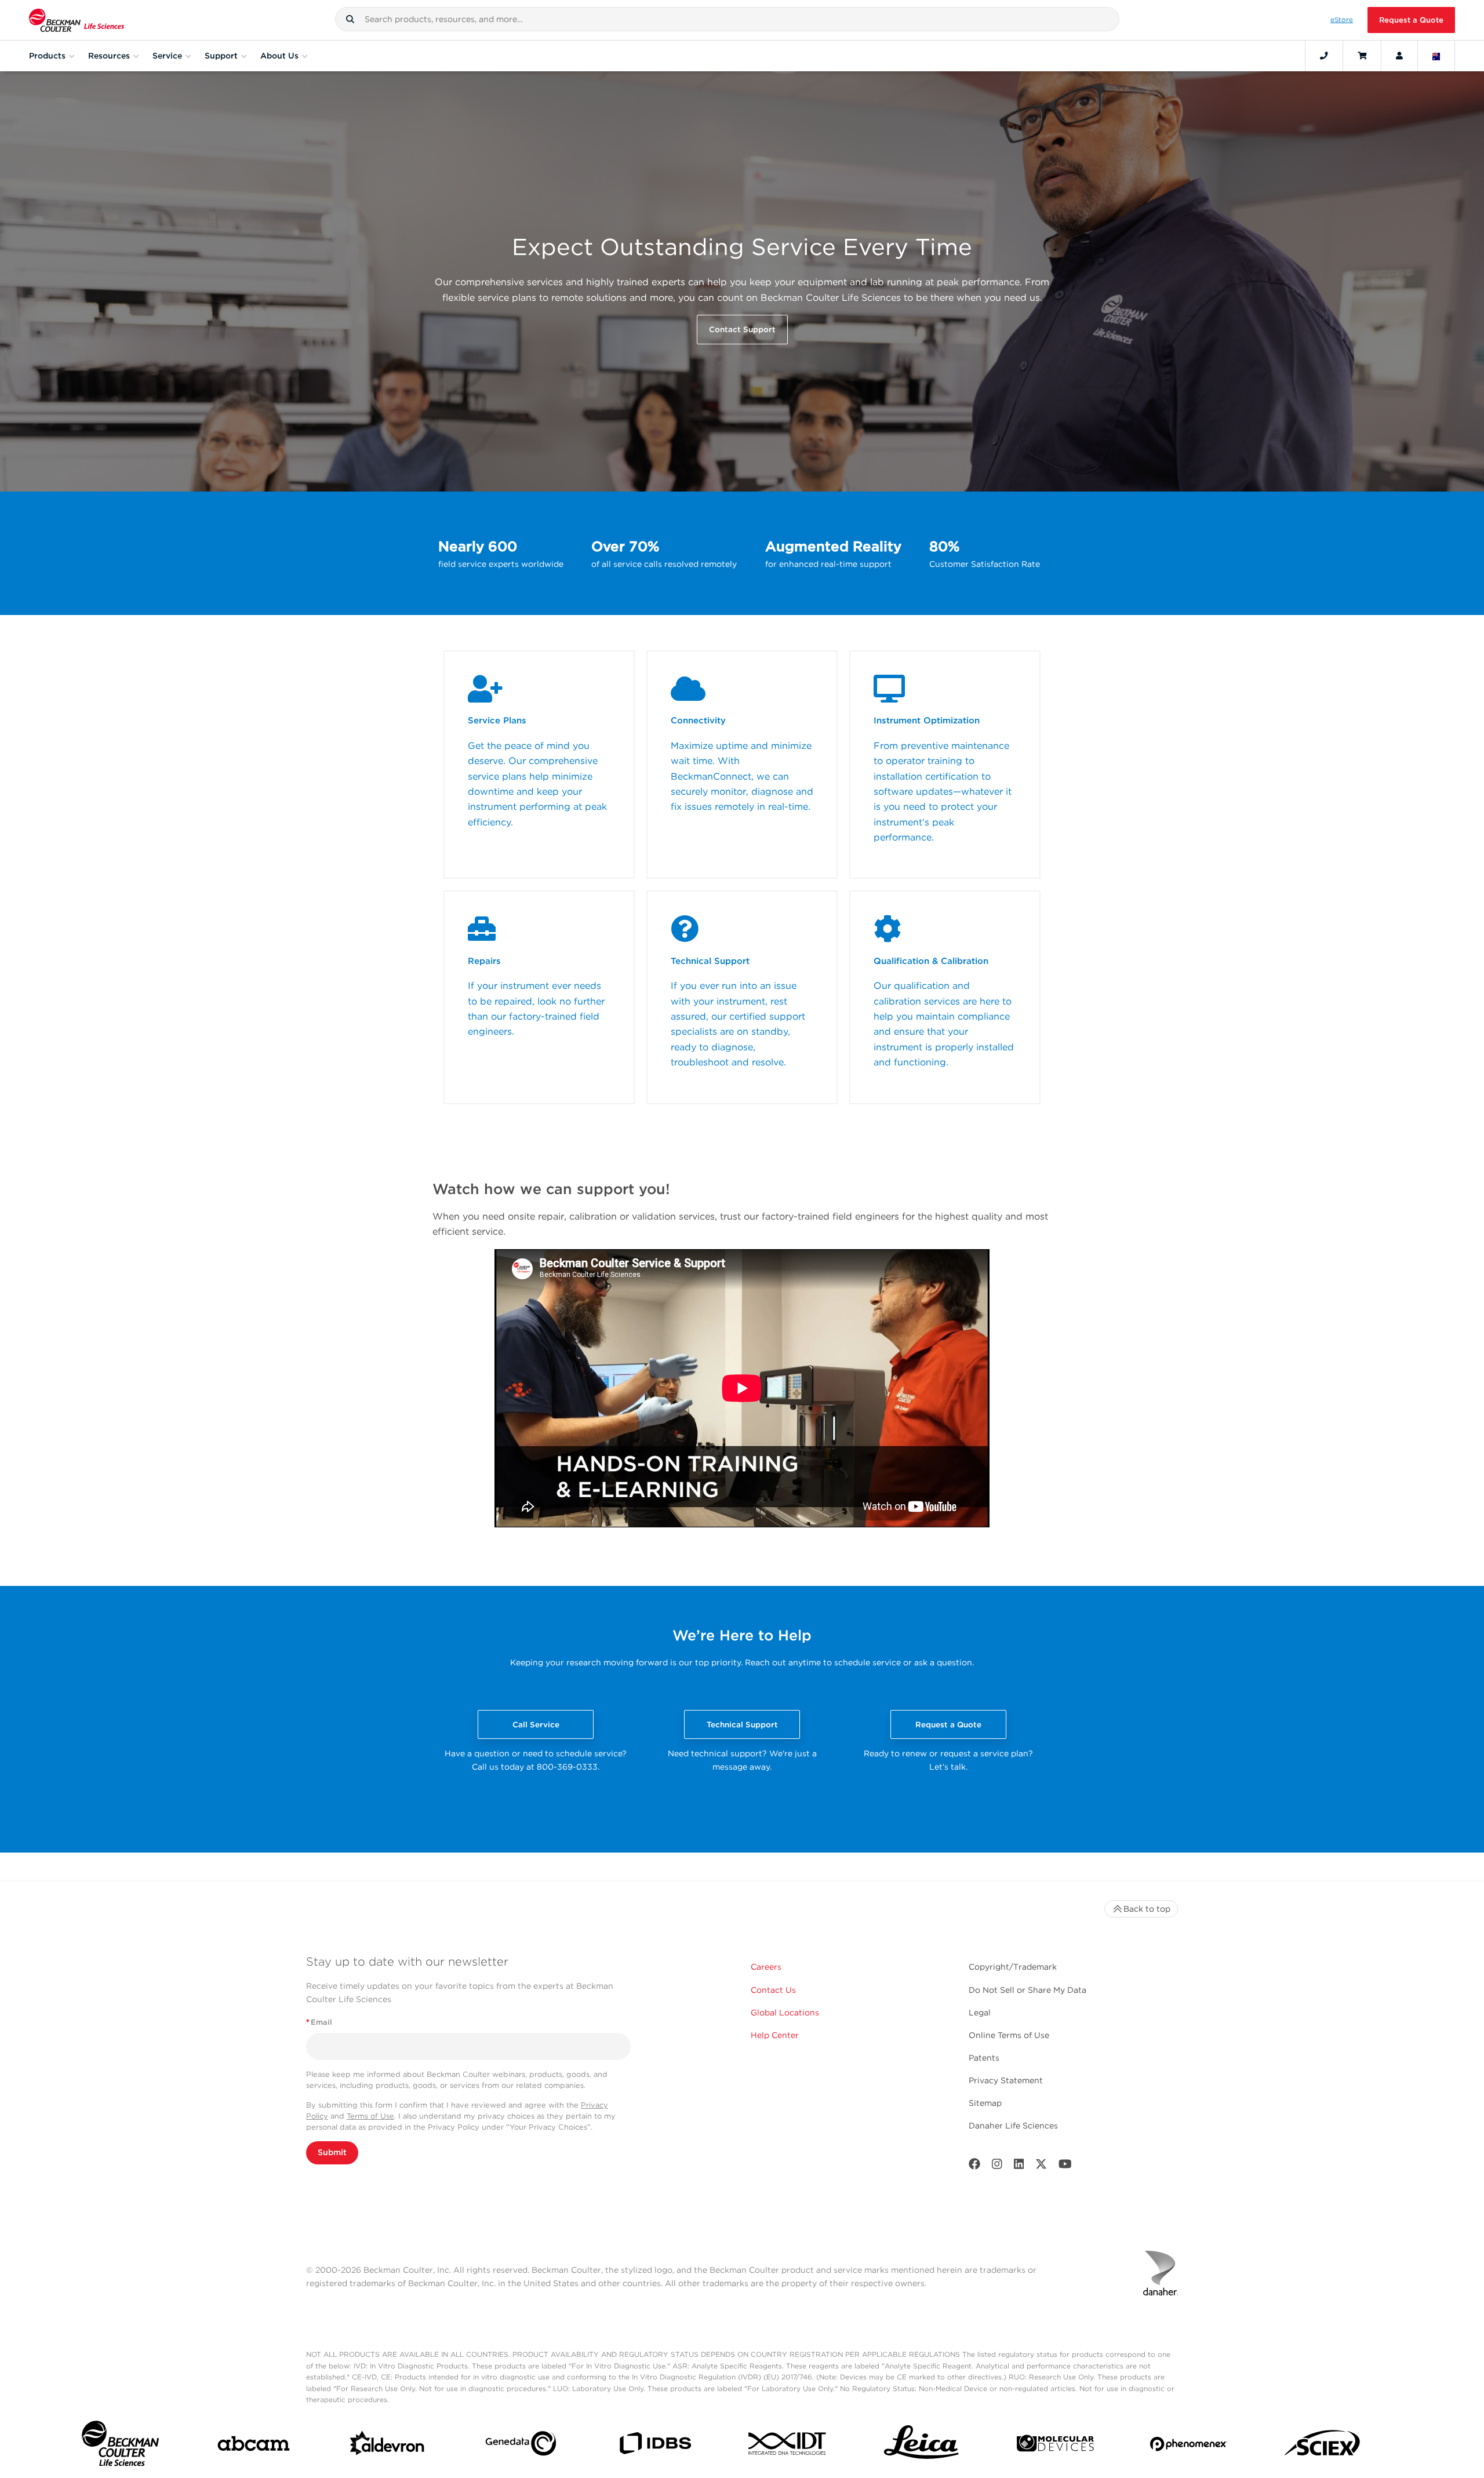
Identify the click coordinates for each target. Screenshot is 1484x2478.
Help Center (775, 2035)
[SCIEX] (1323, 2446)
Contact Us (773, 1990)
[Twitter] (1041, 2166)
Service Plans (497, 721)
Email (319, 2022)
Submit (332, 2152)
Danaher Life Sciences (1013, 2126)
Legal (980, 2013)
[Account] (1399, 56)
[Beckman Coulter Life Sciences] (77, 20)
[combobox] (727, 19)
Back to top (1147, 1909)
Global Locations (785, 2013)
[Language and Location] (1436, 56)
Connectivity (698, 721)
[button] (350, 19)
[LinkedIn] (1019, 2166)
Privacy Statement (1006, 2080)
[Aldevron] (388, 2446)
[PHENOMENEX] (1189, 2446)
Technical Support (710, 961)
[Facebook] (974, 2166)
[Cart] (1362, 56)
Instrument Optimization (927, 721)
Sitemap (985, 2103)
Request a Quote (1411, 20)
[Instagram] (997, 2166)
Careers (766, 1967)
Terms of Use (370, 2116)
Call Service (536, 1724)
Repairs (484, 961)
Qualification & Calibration (931, 961)
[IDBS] (655, 2446)
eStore (1342, 20)
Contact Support (742, 329)
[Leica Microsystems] (921, 2446)
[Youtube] (1065, 2166)
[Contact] (1324, 56)
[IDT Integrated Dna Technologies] (788, 2446)
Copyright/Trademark (1013, 1967)
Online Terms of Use (1009, 2035)
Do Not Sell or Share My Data (1027, 1990)
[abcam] (254, 2446)
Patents (984, 2058)
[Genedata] (521, 2446)
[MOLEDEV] (1055, 2446)
